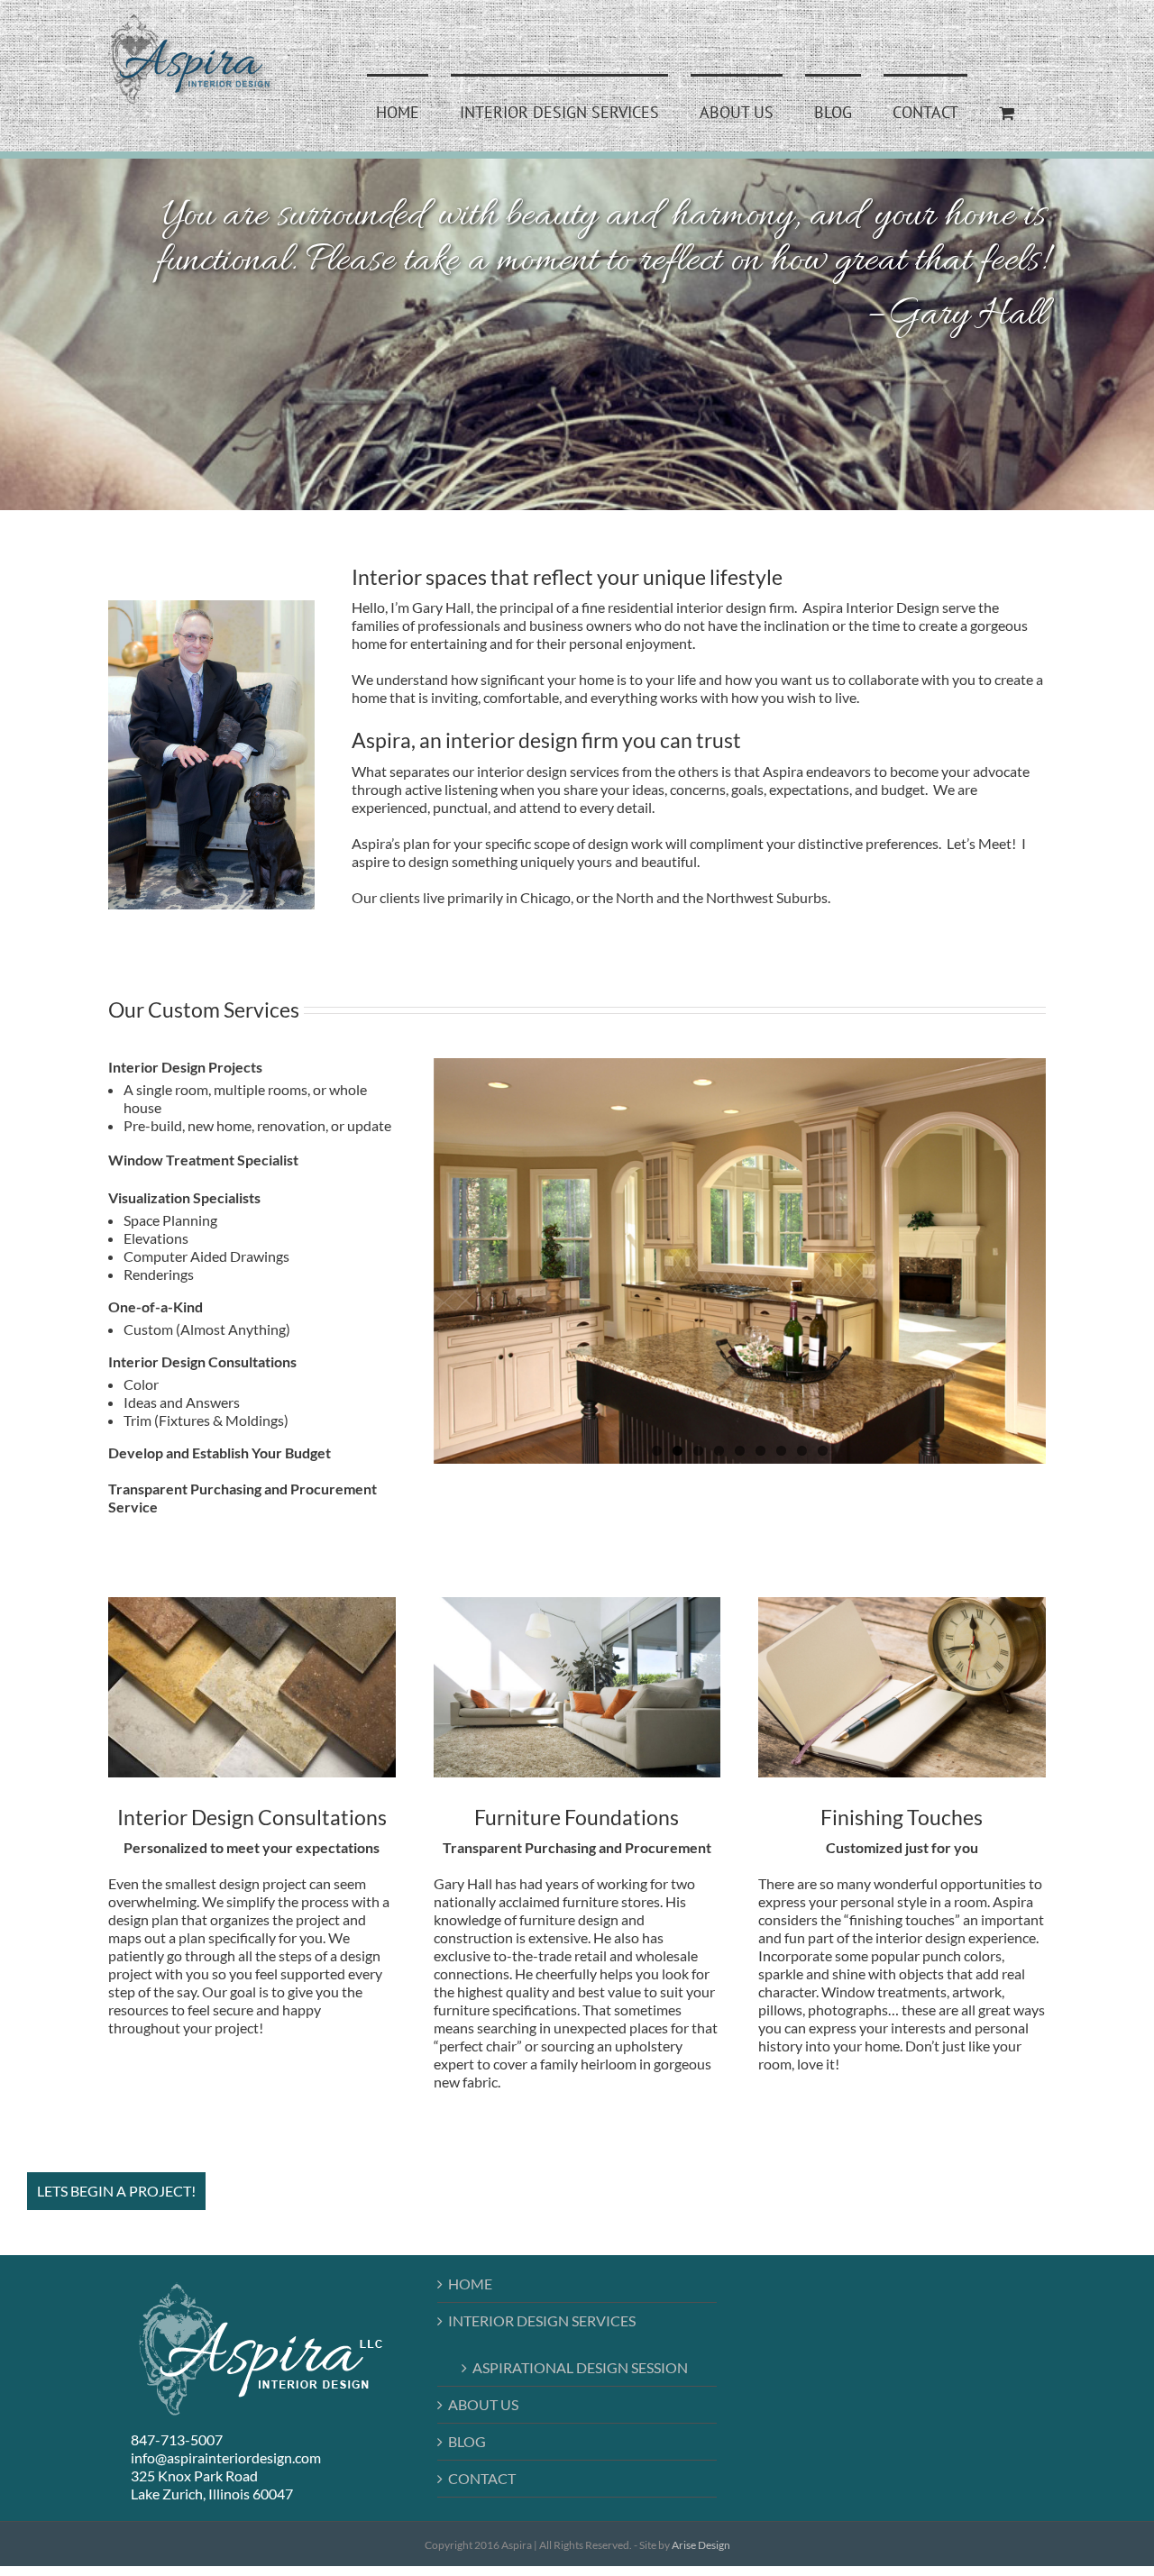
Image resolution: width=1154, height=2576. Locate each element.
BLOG (467, 2441)
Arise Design (701, 2545)
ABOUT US (483, 2404)
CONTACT (482, 2478)
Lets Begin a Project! (116, 2191)
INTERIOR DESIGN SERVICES (542, 2320)
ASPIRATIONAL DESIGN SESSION (580, 2367)
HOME (470, 2284)
